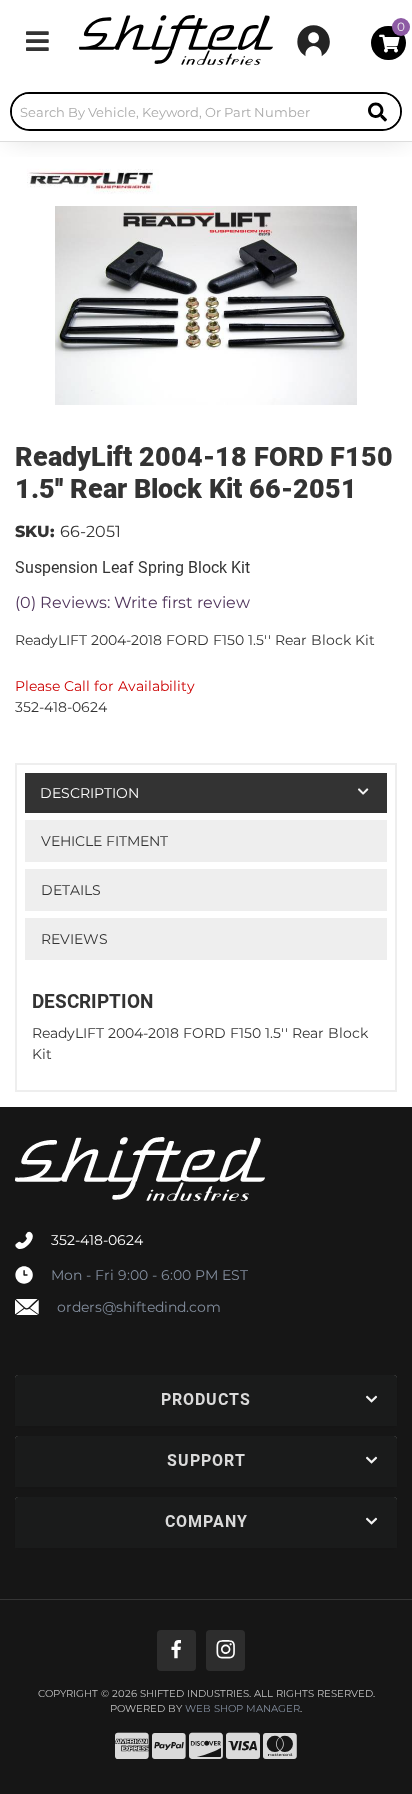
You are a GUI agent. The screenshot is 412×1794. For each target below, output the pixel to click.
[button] (206, 111)
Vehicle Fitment (104, 841)
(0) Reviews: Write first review (132, 602)
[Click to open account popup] (313, 41)
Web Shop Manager (242, 1709)
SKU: (35, 531)
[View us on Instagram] (225, 1650)
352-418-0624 (97, 1240)
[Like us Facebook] (176, 1650)
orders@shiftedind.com (139, 1307)
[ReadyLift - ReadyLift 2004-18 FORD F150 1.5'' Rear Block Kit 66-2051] (90, 177)
